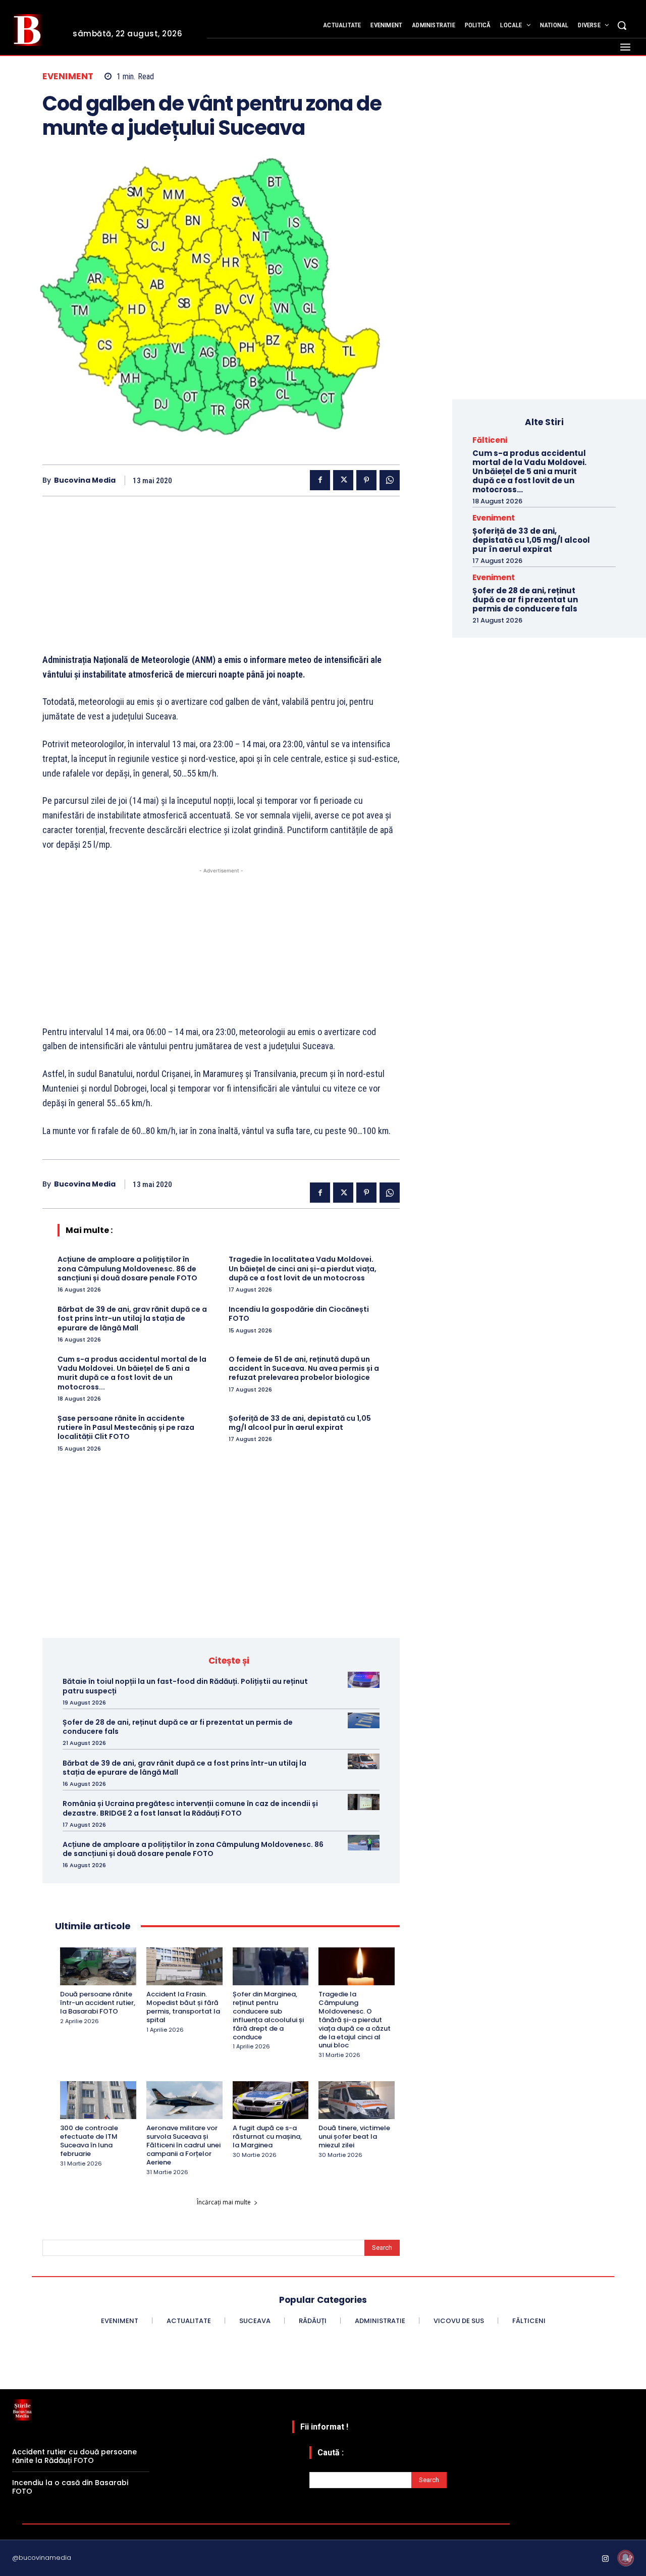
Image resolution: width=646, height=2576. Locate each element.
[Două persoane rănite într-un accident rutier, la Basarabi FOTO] (98, 1966)
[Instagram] (606, 2559)
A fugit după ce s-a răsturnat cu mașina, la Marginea (267, 2136)
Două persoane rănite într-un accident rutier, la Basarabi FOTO (98, 2003)
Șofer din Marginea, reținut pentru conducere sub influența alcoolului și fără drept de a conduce (268, 2015)
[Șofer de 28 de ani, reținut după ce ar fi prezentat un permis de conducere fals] (364, 1720)
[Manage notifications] (625, 2558)
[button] (622, 25)
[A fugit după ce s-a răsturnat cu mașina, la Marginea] (271, 2100)
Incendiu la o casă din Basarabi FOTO (70, 2487)
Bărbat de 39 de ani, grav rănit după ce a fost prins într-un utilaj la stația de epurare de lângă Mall (132, 1318)
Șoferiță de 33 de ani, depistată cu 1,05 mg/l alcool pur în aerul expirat (300, 1423)
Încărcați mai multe (224, 2202)
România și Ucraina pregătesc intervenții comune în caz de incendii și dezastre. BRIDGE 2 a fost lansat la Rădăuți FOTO (190, 1808)
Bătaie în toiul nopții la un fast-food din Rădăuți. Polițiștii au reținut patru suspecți (185, 1686)
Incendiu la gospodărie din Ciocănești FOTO (299, 1314)
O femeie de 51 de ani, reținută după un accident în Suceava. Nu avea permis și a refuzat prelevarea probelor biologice (304, 1368)
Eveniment (68, 76)
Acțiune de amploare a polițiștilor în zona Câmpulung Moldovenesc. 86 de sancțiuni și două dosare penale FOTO (127, 1268)
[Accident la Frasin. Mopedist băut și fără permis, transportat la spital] (184, 1966)
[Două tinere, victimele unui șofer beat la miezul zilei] (357, 2100)
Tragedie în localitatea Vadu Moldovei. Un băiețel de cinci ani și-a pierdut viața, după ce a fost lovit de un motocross (303, 1268)
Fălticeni (490, 440)
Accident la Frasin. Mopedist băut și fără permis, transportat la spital (183, 2007)
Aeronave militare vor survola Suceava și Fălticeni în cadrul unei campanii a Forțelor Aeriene (183, 2145)
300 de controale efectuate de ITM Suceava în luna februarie (89, 2141)
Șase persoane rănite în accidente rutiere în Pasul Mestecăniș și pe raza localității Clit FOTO (126, 1427)
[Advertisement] (221, 582)
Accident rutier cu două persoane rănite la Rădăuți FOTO (74, 2456)
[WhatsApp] (390, 480)
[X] (343, 480)
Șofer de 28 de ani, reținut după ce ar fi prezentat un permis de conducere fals (178, 1727)
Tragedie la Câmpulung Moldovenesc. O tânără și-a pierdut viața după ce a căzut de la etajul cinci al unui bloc (355, 2020)
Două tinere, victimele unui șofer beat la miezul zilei (354, 2136)
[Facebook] (320, 480)
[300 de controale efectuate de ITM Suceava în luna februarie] (98, 2100)
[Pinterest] (366, 480)
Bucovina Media (85, 480)
